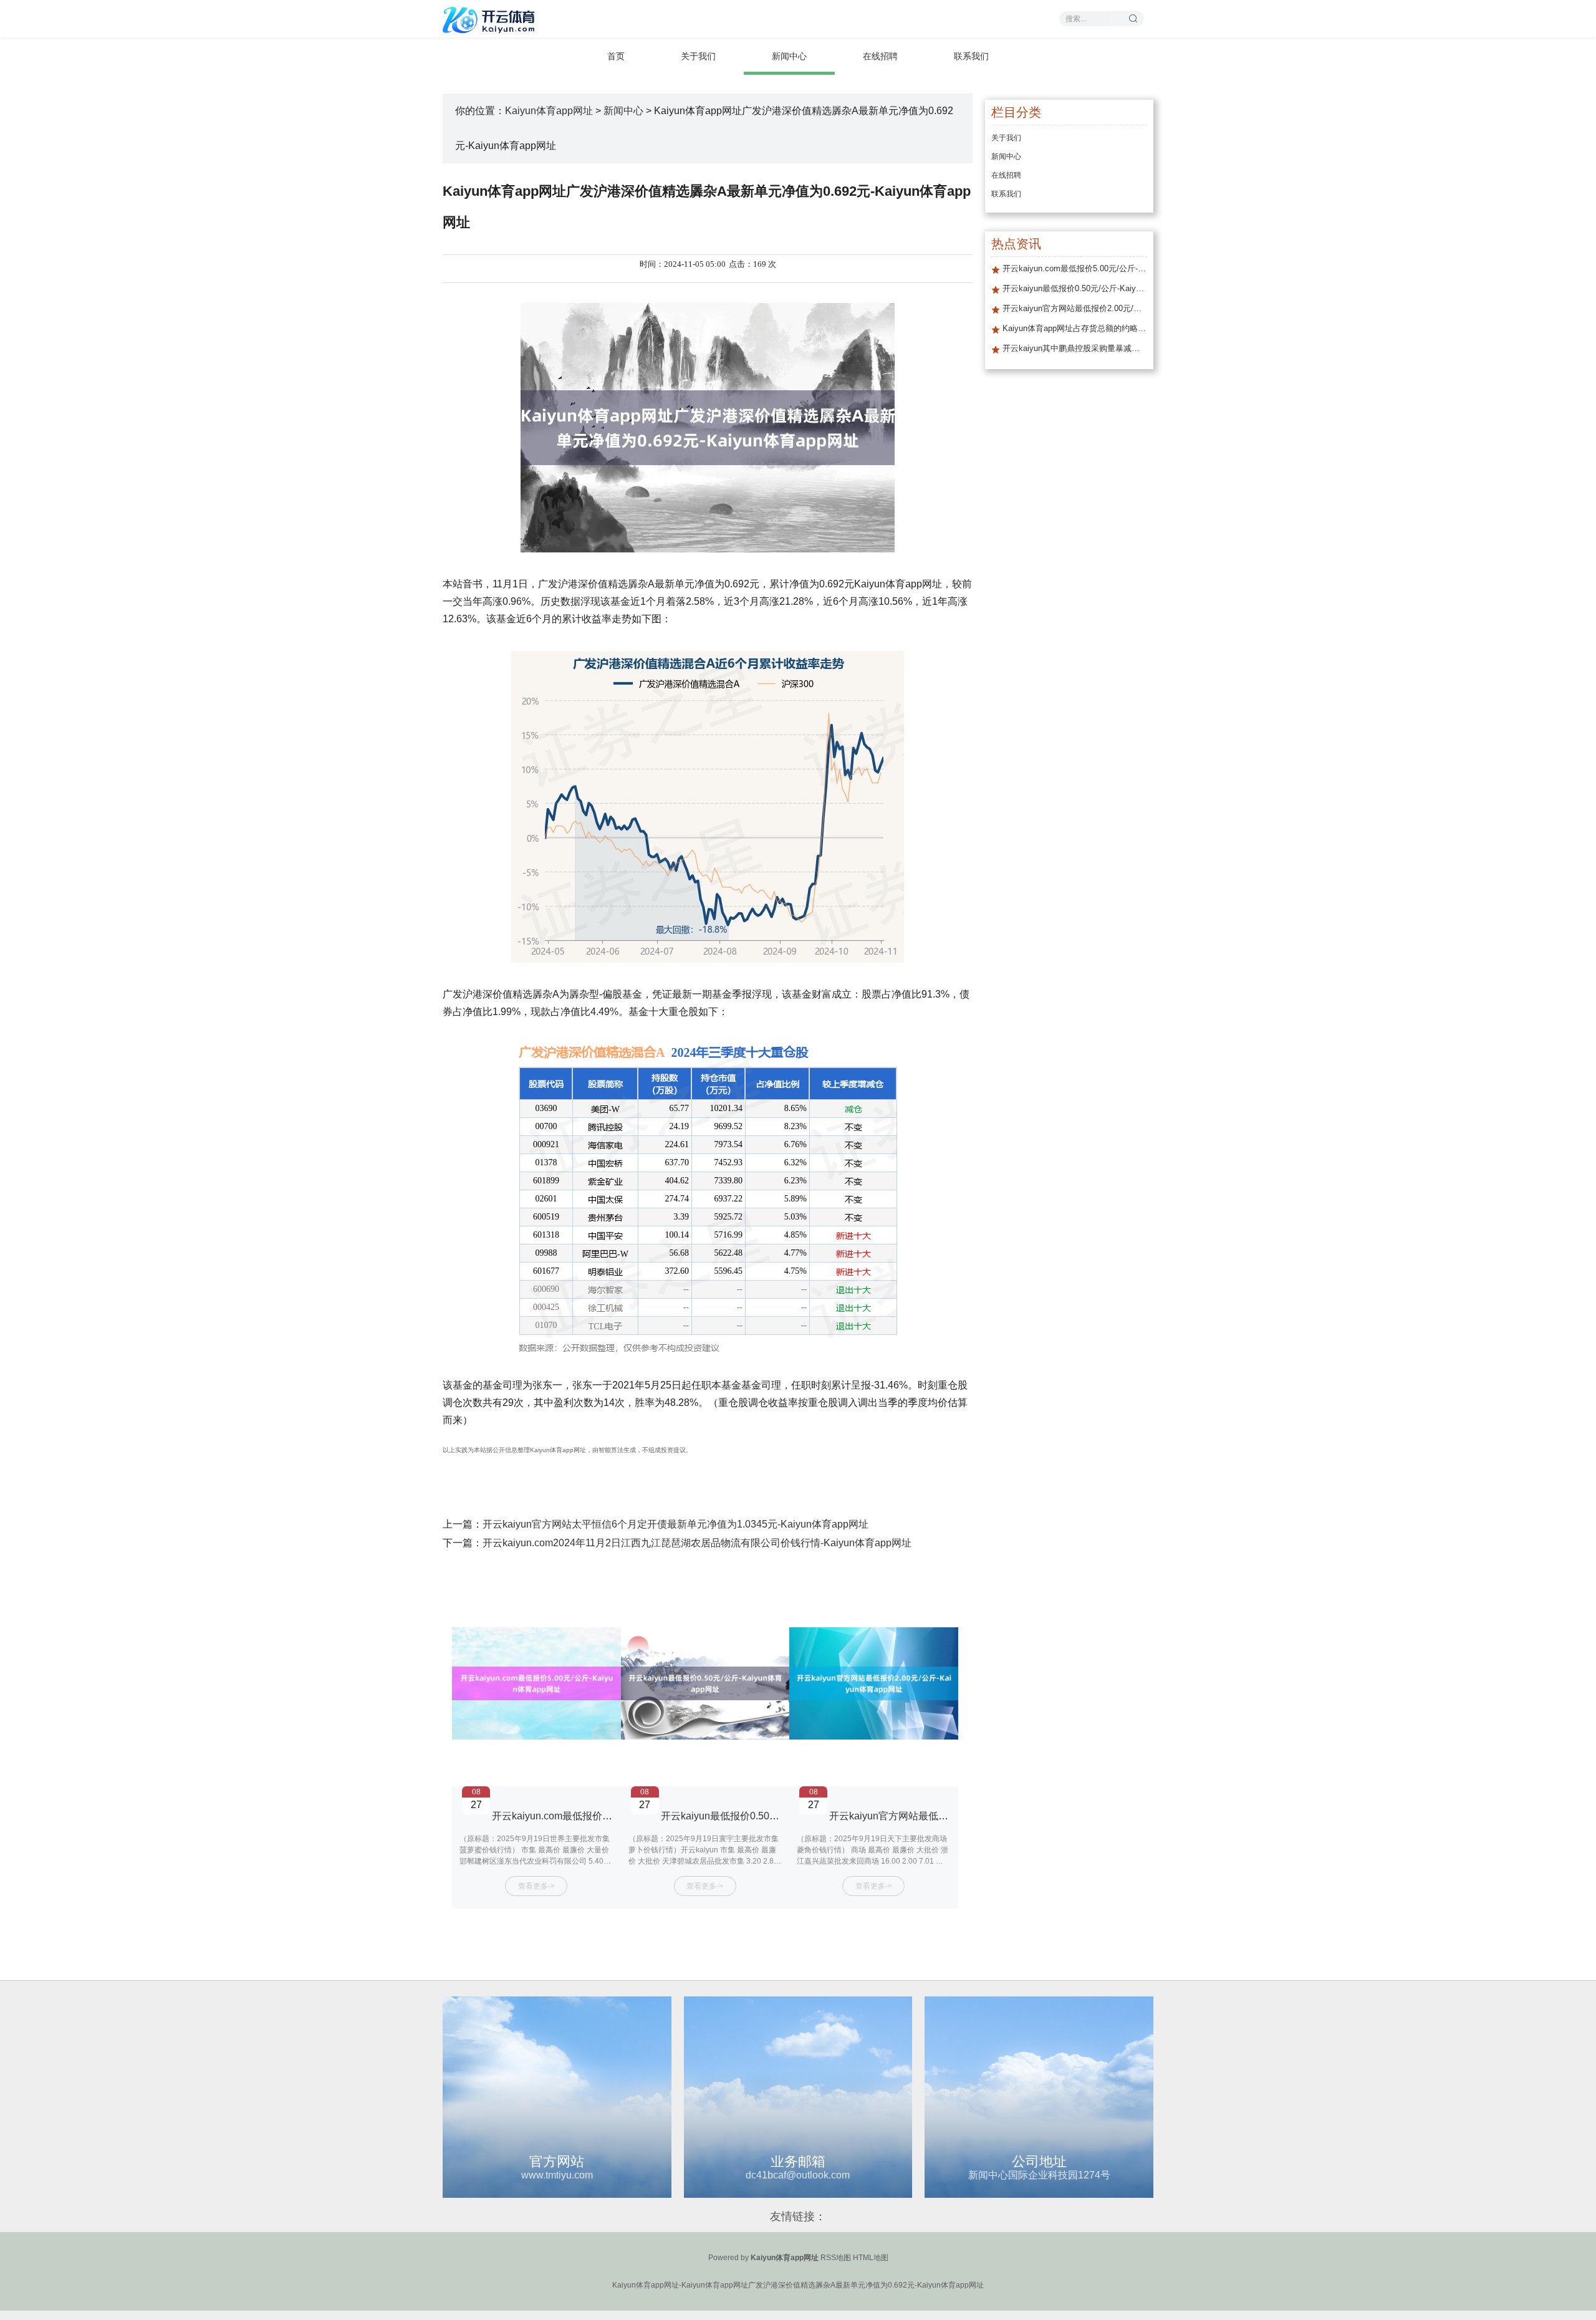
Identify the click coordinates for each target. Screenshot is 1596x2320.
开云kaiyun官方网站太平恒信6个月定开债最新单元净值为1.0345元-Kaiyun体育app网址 (675, 1524)
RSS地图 (836, 2258)
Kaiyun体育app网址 (549, 111)
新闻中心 (789, 56)
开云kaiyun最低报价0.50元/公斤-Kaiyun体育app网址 (777, 1816)
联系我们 (971, 56)
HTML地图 (871, 2258)
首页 (616, 56)
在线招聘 (880, 56)
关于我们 (698, 56)
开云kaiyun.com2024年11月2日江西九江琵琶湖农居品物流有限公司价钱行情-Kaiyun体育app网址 (697, 1543)
